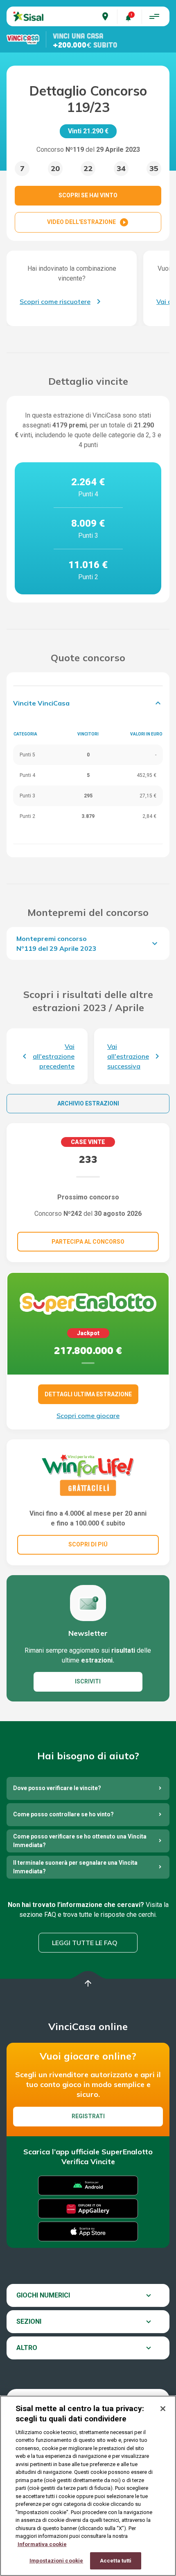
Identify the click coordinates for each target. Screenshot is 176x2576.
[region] (88, 2486)
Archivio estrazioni (88, 1103)
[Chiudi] (163, 2409)
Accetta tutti (116, 2561)
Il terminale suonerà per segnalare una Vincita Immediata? (75, 1867)
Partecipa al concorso (88, 1242)
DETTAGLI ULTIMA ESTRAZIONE (88, 1394)
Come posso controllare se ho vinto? (63, 1814)
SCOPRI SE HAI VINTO (88, 195)
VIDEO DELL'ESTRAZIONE (88, 222)
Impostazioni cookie (56, 2561)
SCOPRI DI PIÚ (88, 1544)
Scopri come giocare (88, 1416)
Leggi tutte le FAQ (85, 1943)
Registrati (88, 2116)
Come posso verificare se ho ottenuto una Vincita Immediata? (80, 1841)
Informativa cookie (42, 2544)
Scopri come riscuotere (55, 301)
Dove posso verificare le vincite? (57, 1788)
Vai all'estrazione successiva (128, 1056)
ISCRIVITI (88, 1681)
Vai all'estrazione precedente (54, 1056)
